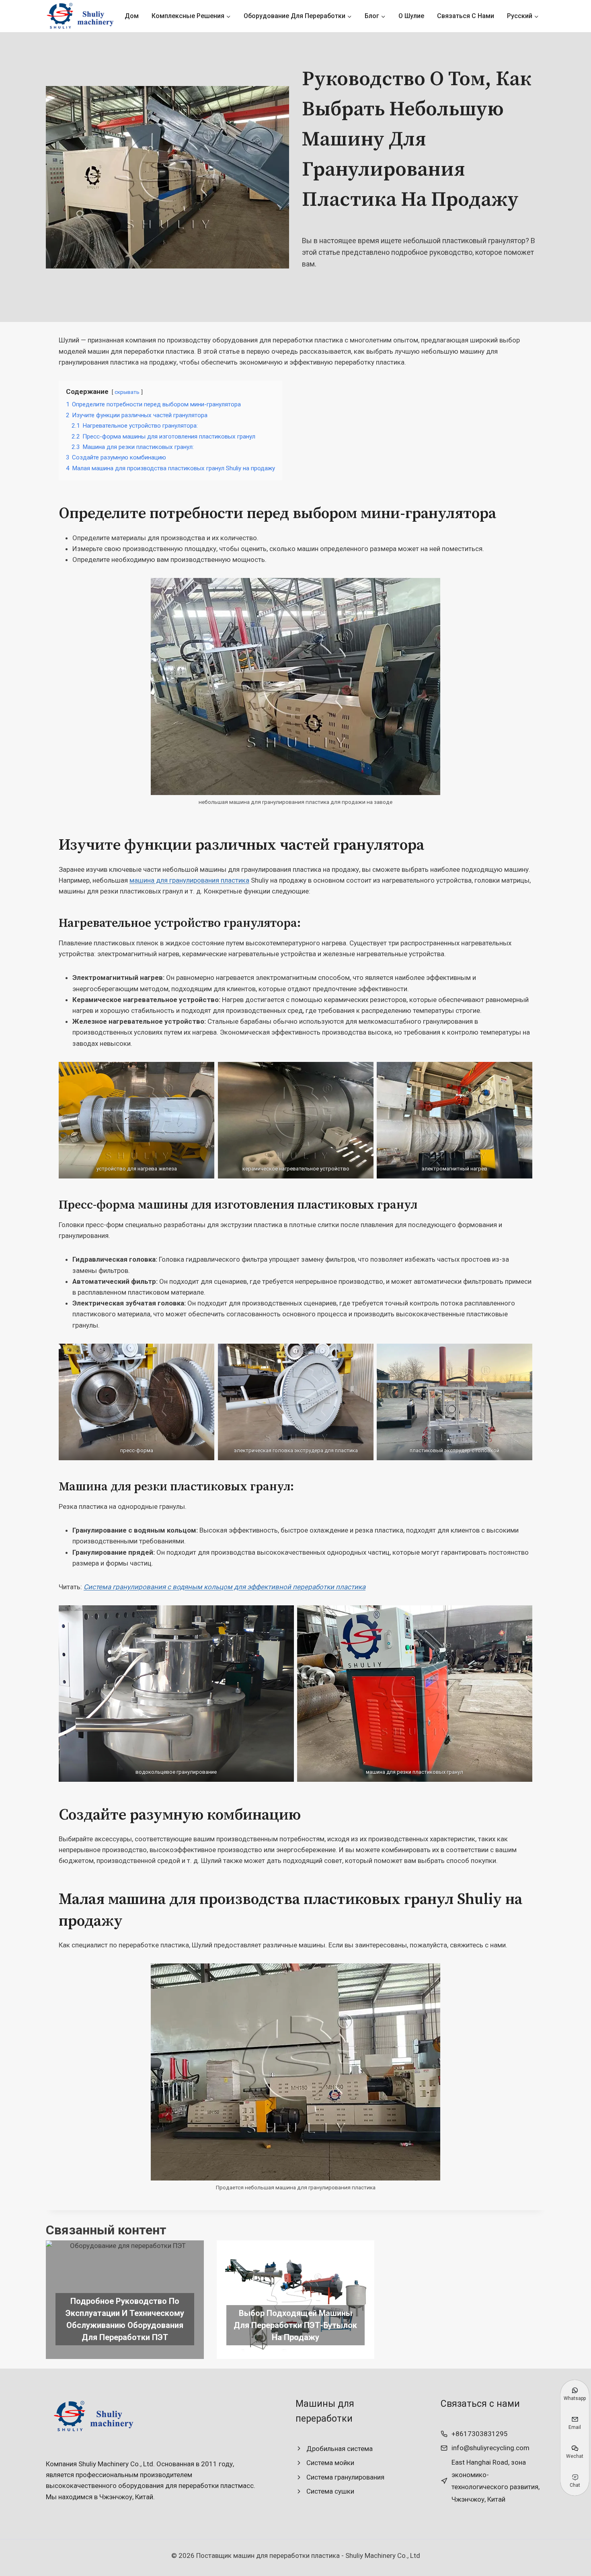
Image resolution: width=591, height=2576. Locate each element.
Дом (132, 16)
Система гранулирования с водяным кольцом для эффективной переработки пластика (225, 1587)
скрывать (127, 392)
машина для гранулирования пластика (189, 880)
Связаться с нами (466, 16)
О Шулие (411, 16)
